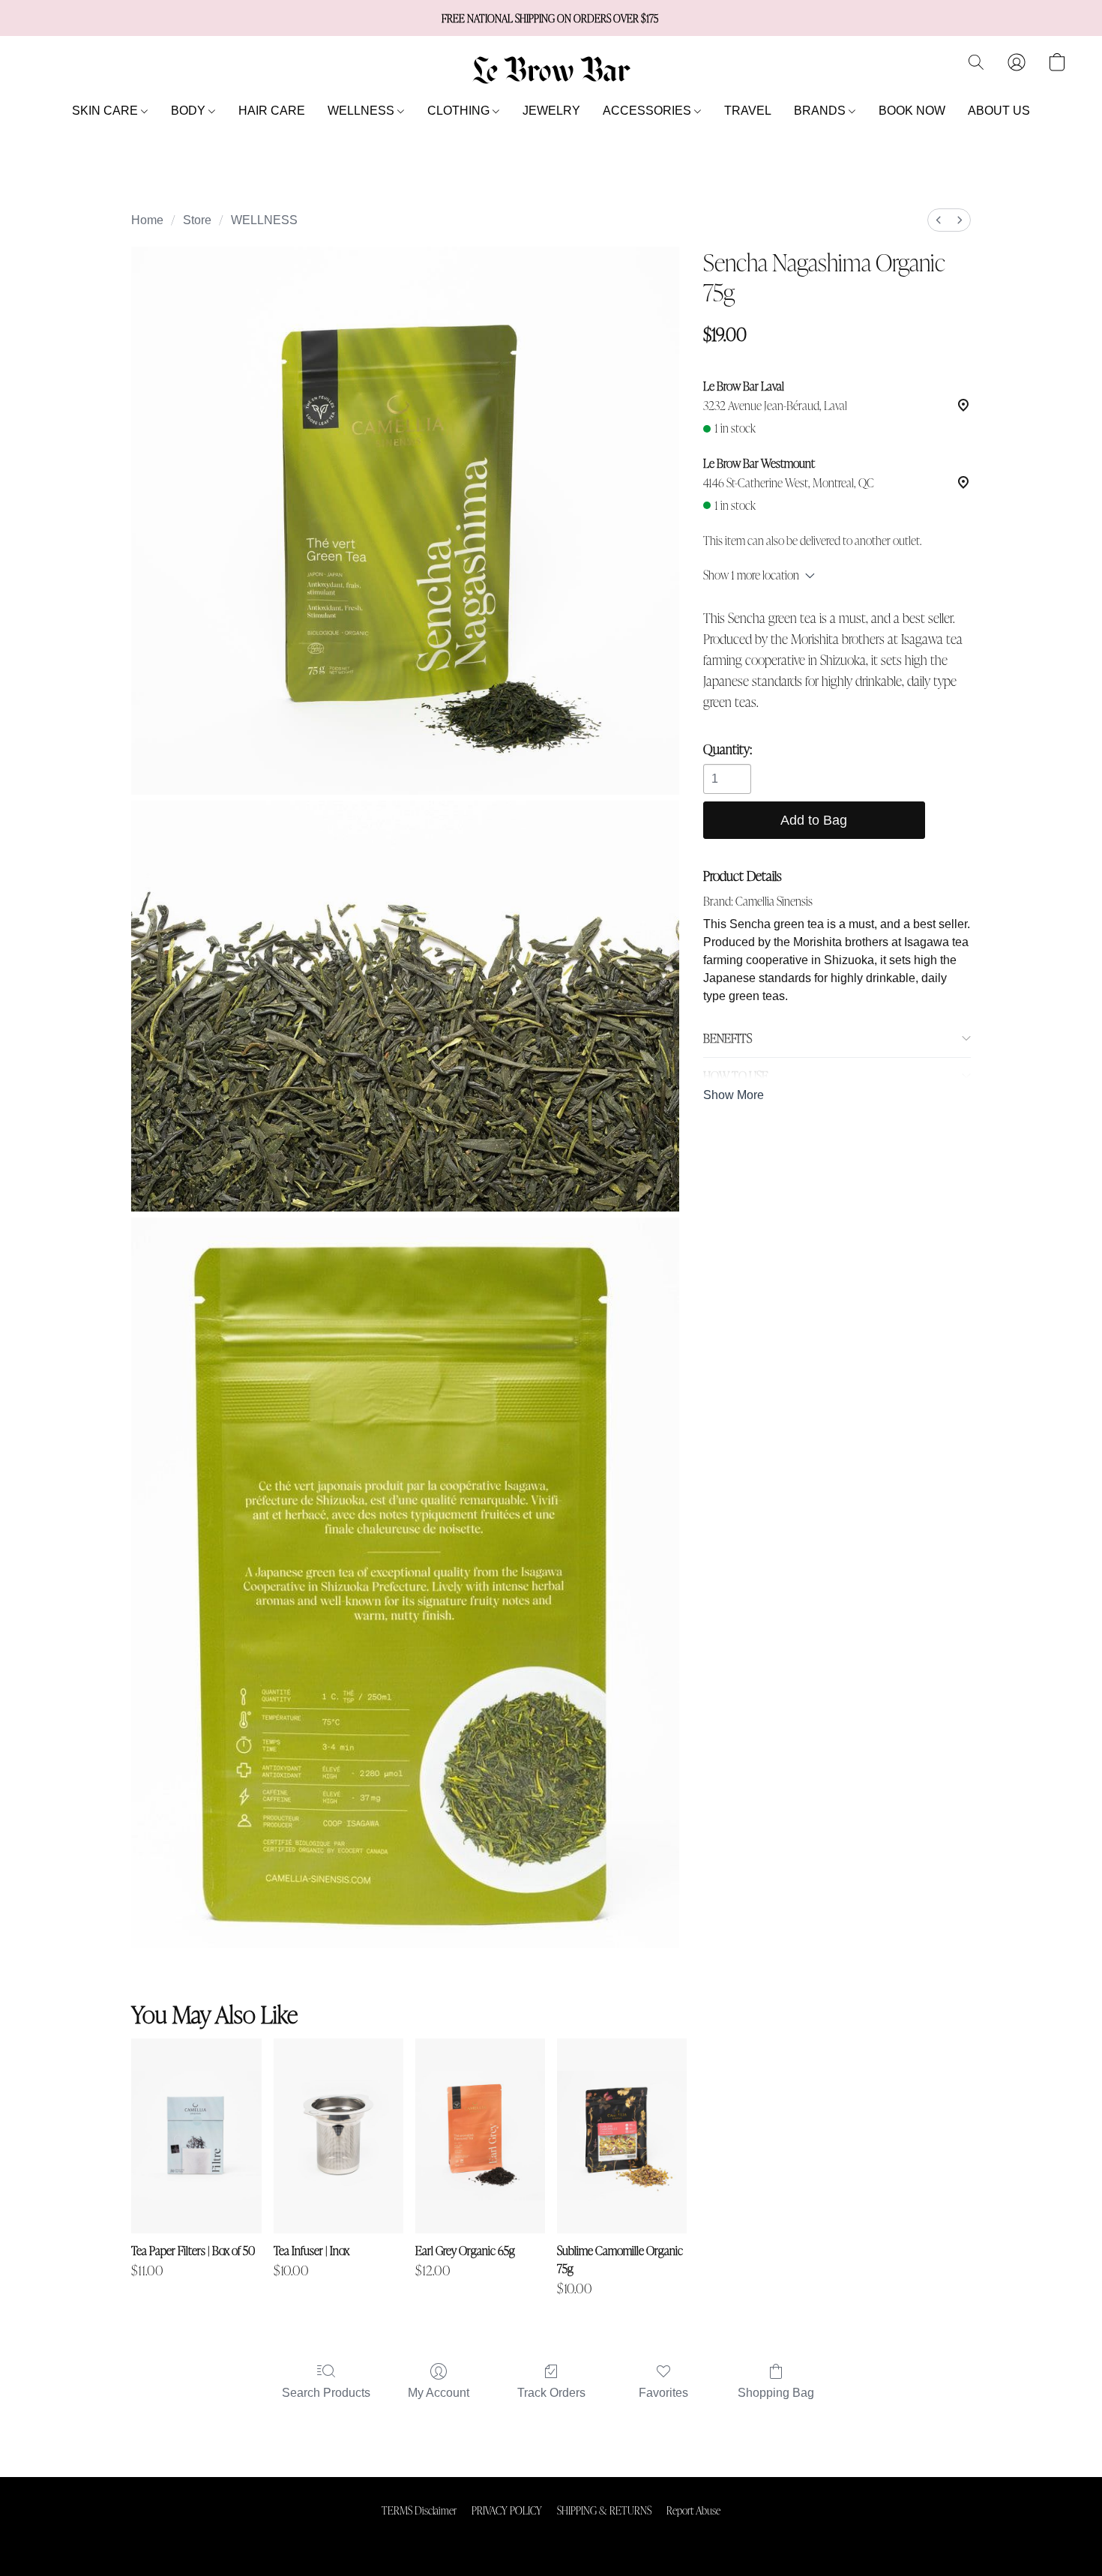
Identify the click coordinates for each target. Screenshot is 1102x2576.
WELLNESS (362, 111)
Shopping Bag (776, 2393)
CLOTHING (460, 111)
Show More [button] (734, 1095)
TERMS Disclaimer (419, 2510)
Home (147, 220)
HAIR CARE (272, 111)
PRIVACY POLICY (507, 2510)
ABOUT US (999, 111)
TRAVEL (748, 111)
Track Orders (551, 2393)
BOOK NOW (912, 111)
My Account (439, 2393)
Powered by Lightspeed (551, 2536)
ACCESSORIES (648, 111)
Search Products (326, 2393)
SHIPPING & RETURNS (604, 2510)
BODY (190, 111)
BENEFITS (728, 1038)
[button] (551, 70)
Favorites (663, 2393)
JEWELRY (551, 111)
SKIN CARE (106, 111)
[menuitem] (939, 220)
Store (197, 220)
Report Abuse (693, 2510)
